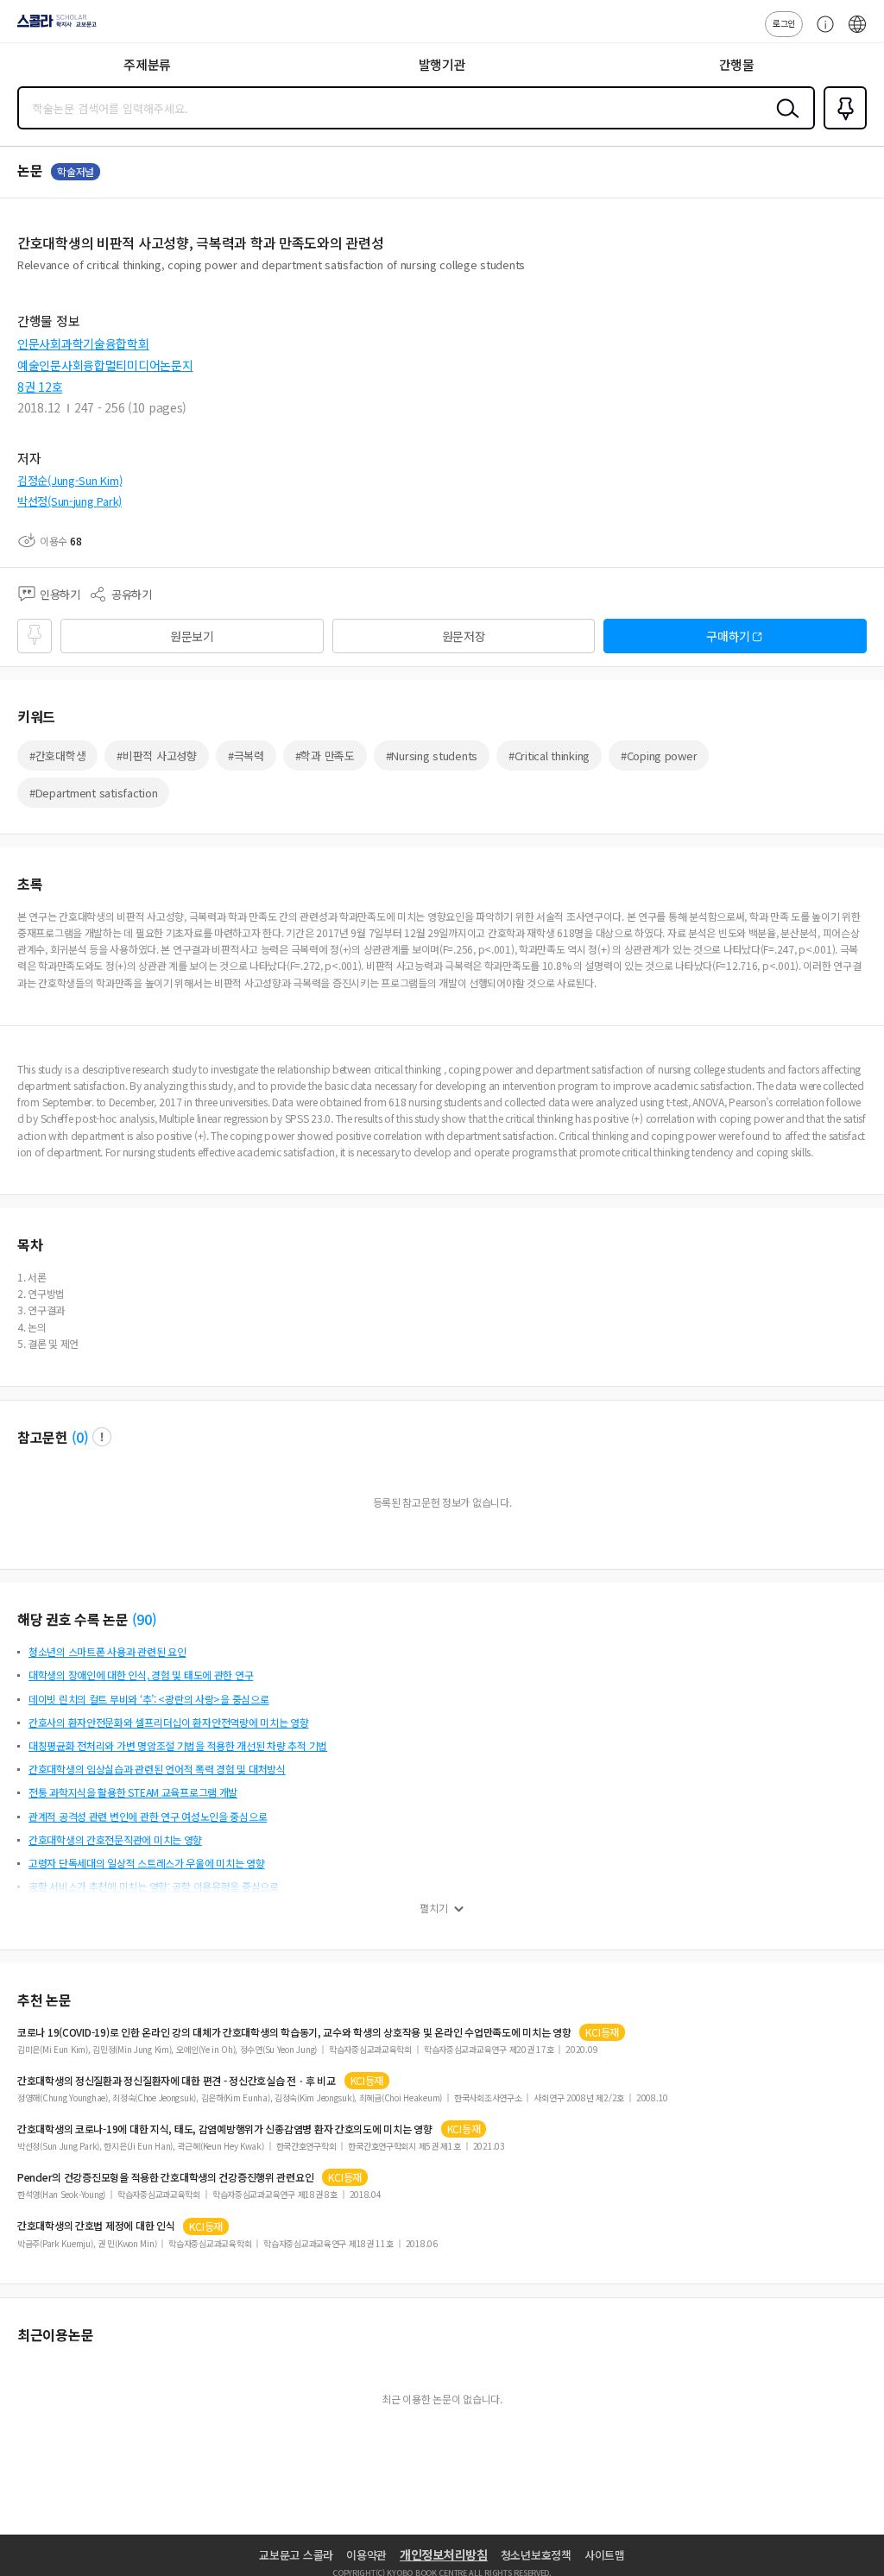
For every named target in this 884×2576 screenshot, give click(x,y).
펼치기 (434, 1908)
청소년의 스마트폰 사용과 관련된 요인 (107, 1651)
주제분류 (147, 64)
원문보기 (192, 636)
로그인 (784, 23)
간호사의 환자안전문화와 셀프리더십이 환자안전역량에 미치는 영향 (168, 1722)
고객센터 (821, 33)
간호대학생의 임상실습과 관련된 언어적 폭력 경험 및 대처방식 (157, 1769)
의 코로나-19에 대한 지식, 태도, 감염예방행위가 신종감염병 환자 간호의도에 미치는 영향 (225, 2129)
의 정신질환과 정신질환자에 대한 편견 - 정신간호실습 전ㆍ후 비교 (177, 2081)
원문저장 (464, 636)
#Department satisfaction (93, 793)
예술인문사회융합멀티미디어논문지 (105, 365)
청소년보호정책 (536, 2555)
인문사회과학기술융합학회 (83, 343)
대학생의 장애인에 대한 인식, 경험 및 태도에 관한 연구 (141, 1675)
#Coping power (659, 756)
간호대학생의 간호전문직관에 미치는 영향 (115, 1839)
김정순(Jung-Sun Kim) (69, 480)
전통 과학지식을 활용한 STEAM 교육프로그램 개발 (133, 1792)
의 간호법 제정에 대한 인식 (96, 2226)
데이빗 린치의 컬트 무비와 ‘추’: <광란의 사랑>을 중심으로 (148, 1699)
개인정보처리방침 (444, 2554)
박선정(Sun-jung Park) (69, 501)
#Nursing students (432, 756)
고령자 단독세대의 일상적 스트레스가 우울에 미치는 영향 (147, 1863)
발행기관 (442, 64)
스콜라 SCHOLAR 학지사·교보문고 (54, 27)
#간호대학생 (57, 756)
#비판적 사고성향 (156, 756)
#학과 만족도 (325, 756)
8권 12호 (40, 387)
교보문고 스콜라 (296, 2555)
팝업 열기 (102, 1437)
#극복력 (246, 756)
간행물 (737, 64)
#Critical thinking (549, 756)
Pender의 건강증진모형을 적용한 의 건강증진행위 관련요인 (165, 2177)
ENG (857, 33)
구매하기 (728, 636)
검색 (784, 122)
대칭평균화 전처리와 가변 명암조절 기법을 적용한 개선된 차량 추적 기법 (178, 1745)
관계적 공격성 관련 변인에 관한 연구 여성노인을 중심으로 (148, 1816)
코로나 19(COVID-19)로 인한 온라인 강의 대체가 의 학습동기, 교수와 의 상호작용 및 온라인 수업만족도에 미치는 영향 (294, 2032)
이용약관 (366, 2555)
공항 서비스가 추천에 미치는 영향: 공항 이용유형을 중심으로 (154, 1886)
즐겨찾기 (842, 128)
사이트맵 (605, 2555)
